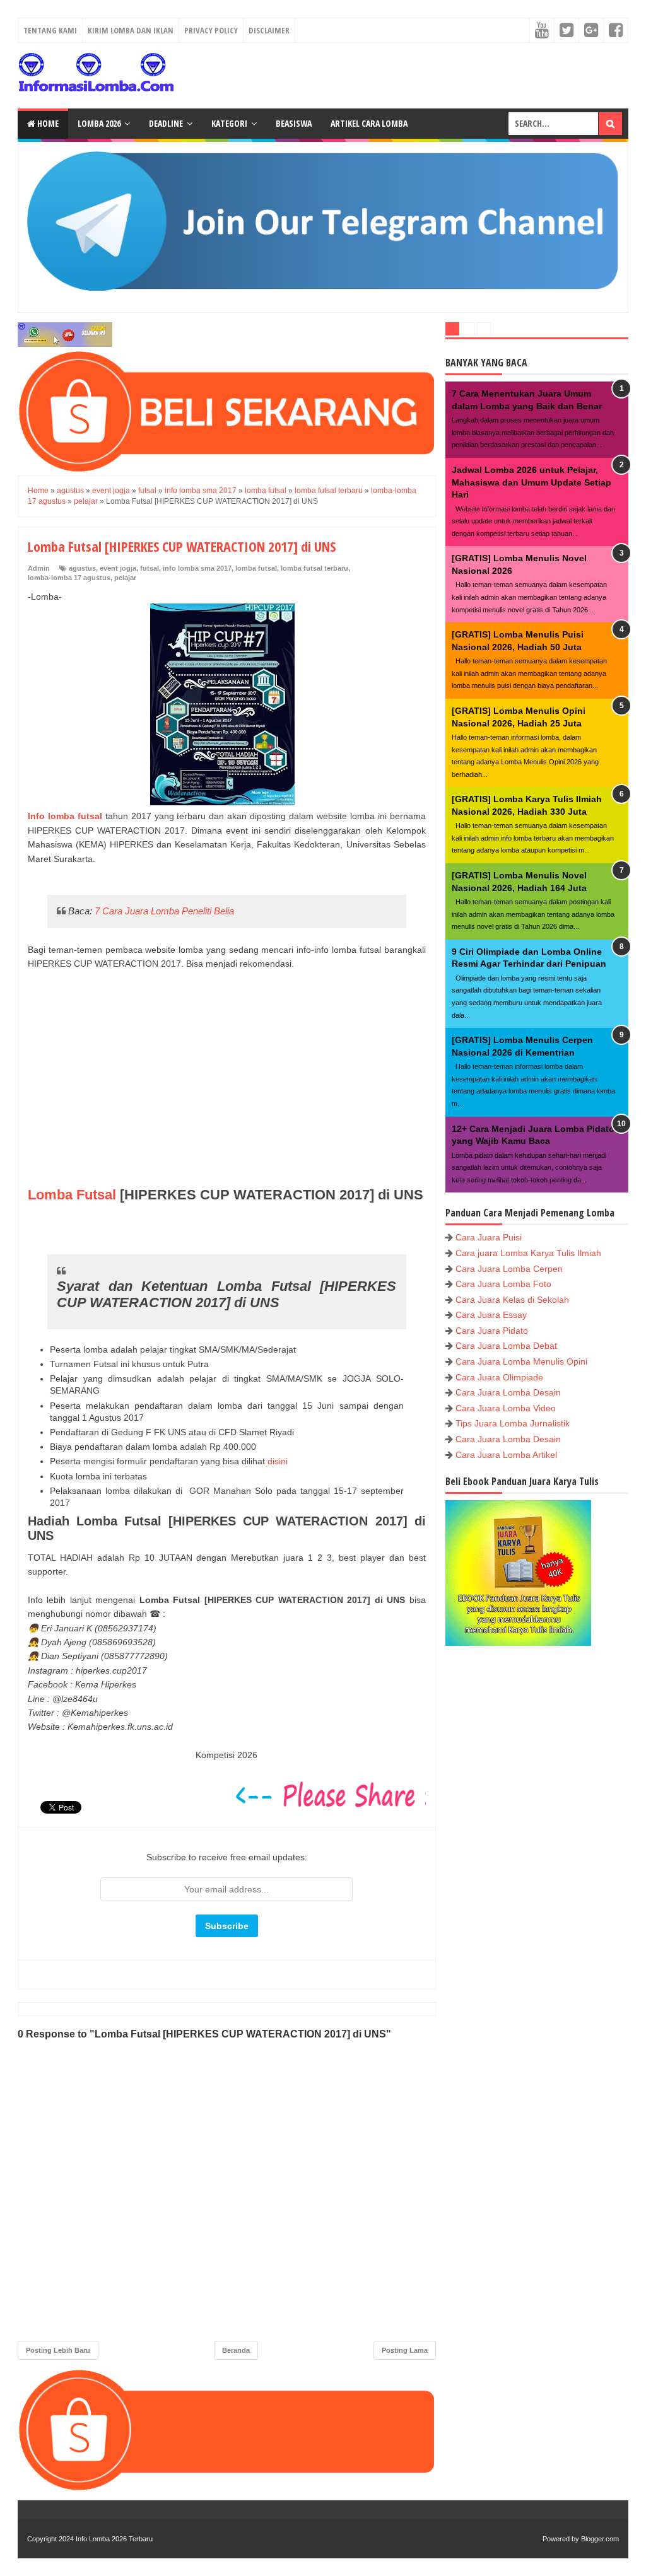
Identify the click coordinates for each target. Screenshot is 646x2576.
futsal (150, 568)
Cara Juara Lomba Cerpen (509, 1269)
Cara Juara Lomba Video (506, 1408)
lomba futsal (256, 568)
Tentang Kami (50, 30)
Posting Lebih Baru (58, 2350)
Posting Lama (405, 2350)
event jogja (118, 568)
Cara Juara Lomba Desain (508, 1392)
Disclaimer (269, 30)
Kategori (229, 123)
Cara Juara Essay (491, 1315)
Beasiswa (294, 123)
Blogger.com (600, 2539)
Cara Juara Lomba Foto (503, 1284)
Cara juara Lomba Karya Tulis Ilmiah (528, 1253)
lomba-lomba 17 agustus (69, 578)
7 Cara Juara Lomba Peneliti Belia (164, 911)
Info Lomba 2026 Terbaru (114, 2539)
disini (278, 1461)
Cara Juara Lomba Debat (506, 1346)
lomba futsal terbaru (314, 568)
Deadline (166, 123)
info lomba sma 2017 (197, 568)
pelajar (125, 578)
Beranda (236, 2350)
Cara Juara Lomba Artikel (506, 1455)
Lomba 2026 (99, 123)
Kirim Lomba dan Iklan (131, 30)
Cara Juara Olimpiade (499, 1377)
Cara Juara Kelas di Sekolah (512, 1300)
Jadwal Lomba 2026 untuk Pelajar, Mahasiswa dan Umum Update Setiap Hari (531, 482)
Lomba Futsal (72, 1195)
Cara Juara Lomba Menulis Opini (521, 1361)
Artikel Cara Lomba (369, 123)
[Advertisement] (227, 1086)
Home (47, 123)
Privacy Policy (211, 30)
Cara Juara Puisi (489, 1237)
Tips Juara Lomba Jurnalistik (513, 1423)
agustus (82, 568)
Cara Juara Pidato (492, 1331)
